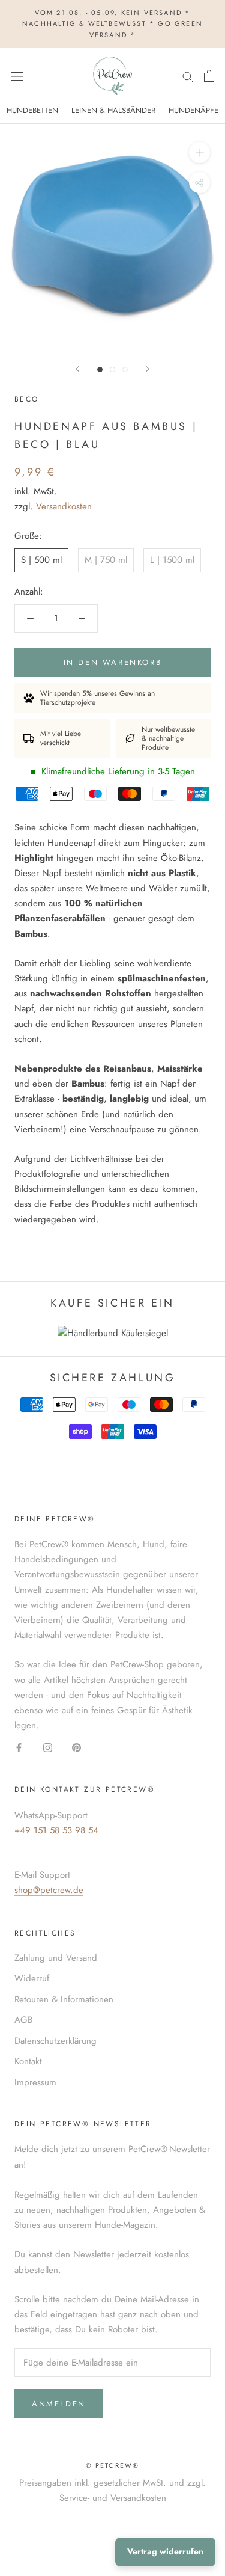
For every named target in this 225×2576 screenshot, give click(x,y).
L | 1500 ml (172, 560)
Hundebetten (32, 110)
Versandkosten (64, 506)
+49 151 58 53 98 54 (56, 1830)
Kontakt (28, 2061)
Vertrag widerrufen (165, 2551)
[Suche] (188, 76)
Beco (27, 399)
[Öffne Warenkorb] (209, 76)
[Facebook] (19, 1747)
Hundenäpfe (193, 110)
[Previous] (77, 369)
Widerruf (32, 1978)
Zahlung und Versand (56, 1958)
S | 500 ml (41, 560)
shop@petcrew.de (49, 1890)
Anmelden (59, 2404)
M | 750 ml (106, 560)
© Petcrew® (113, 2465)
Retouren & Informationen (64, 1999)
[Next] (148, 369)
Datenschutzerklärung (55, 2041)
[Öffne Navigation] (17, 76)
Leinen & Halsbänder (113, 110)
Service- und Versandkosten (113, 2498)
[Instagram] (48, 1747)
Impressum (35, 2082)
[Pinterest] (76, 1747)
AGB (23, 2020)
